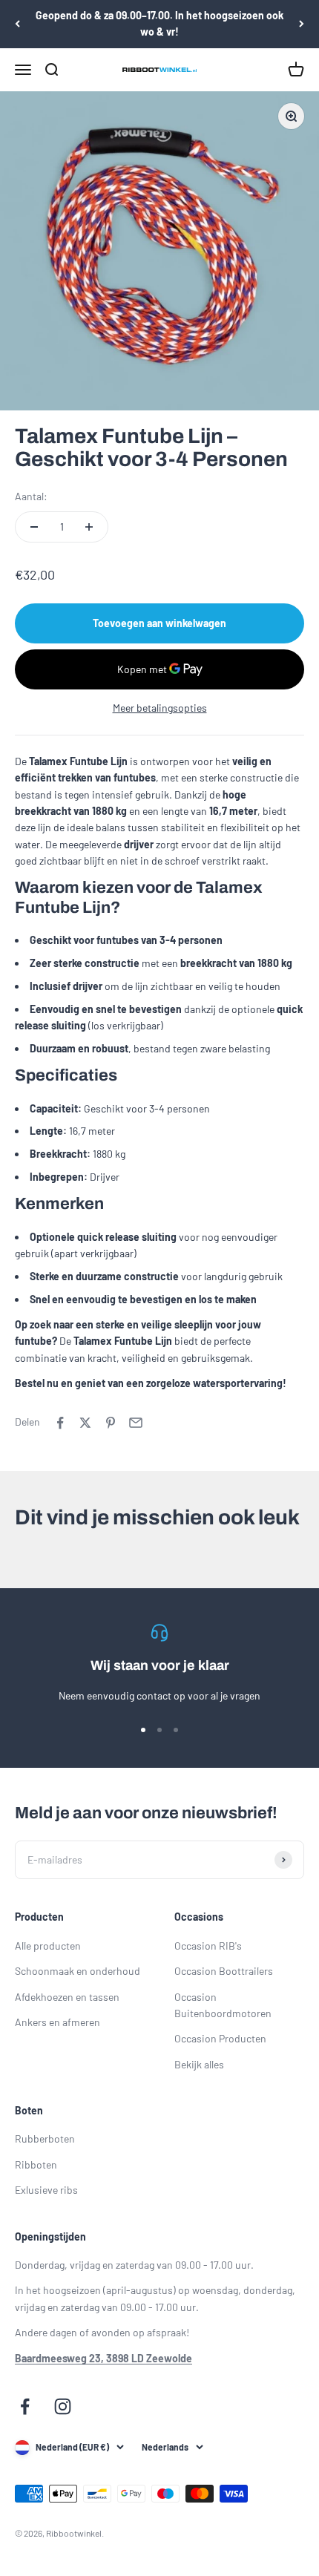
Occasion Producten (220, 2038)
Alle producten (48, 1946)
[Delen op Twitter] (85, 1423)
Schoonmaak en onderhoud (78, 1971)
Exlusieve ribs (46, 2190)
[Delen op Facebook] (60, 1423)
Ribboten (36, 2164)
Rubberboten (45, 2139)
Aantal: (31, 496)
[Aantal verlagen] (34, 527)
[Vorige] (17, 24)
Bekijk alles (199, 2064)
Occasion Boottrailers (224, 1971)
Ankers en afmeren (57, 2022)
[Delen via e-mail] (136, 1423)
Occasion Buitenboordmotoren (223, 2005)
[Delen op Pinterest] (111, 1423)
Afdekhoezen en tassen (67, 1997)
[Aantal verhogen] (89, 527)
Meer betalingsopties (160, 708)
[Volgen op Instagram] (63, 2406)
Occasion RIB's (208, 1946)
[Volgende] (302, 24)
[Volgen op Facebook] (25, 2406)
